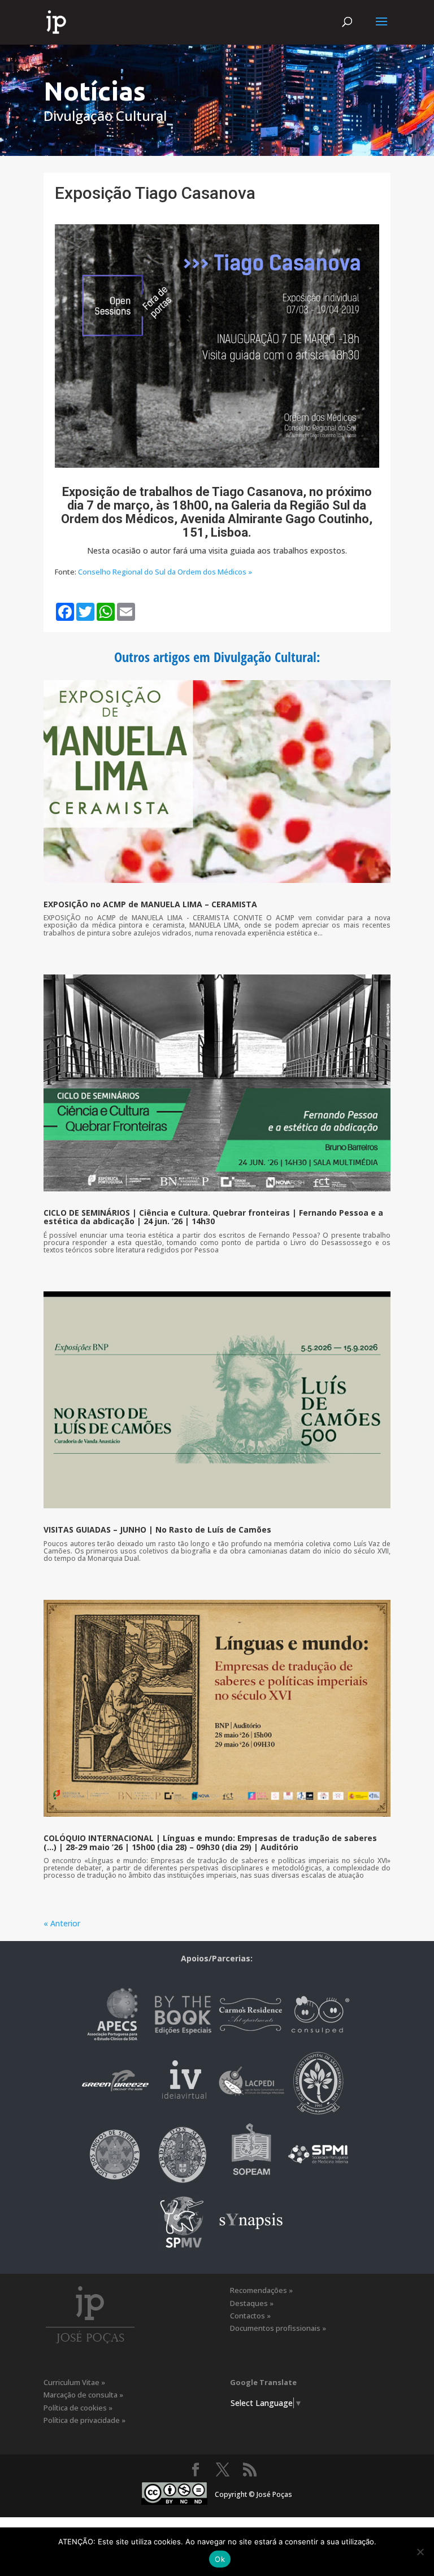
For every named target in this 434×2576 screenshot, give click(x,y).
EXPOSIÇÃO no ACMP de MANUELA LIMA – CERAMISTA (150, 904)
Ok (220, 2559)
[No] (420, 2552)
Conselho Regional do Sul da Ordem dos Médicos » (165, 572)
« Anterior (62, 1923)
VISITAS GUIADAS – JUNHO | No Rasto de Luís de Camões (157, 1529)
